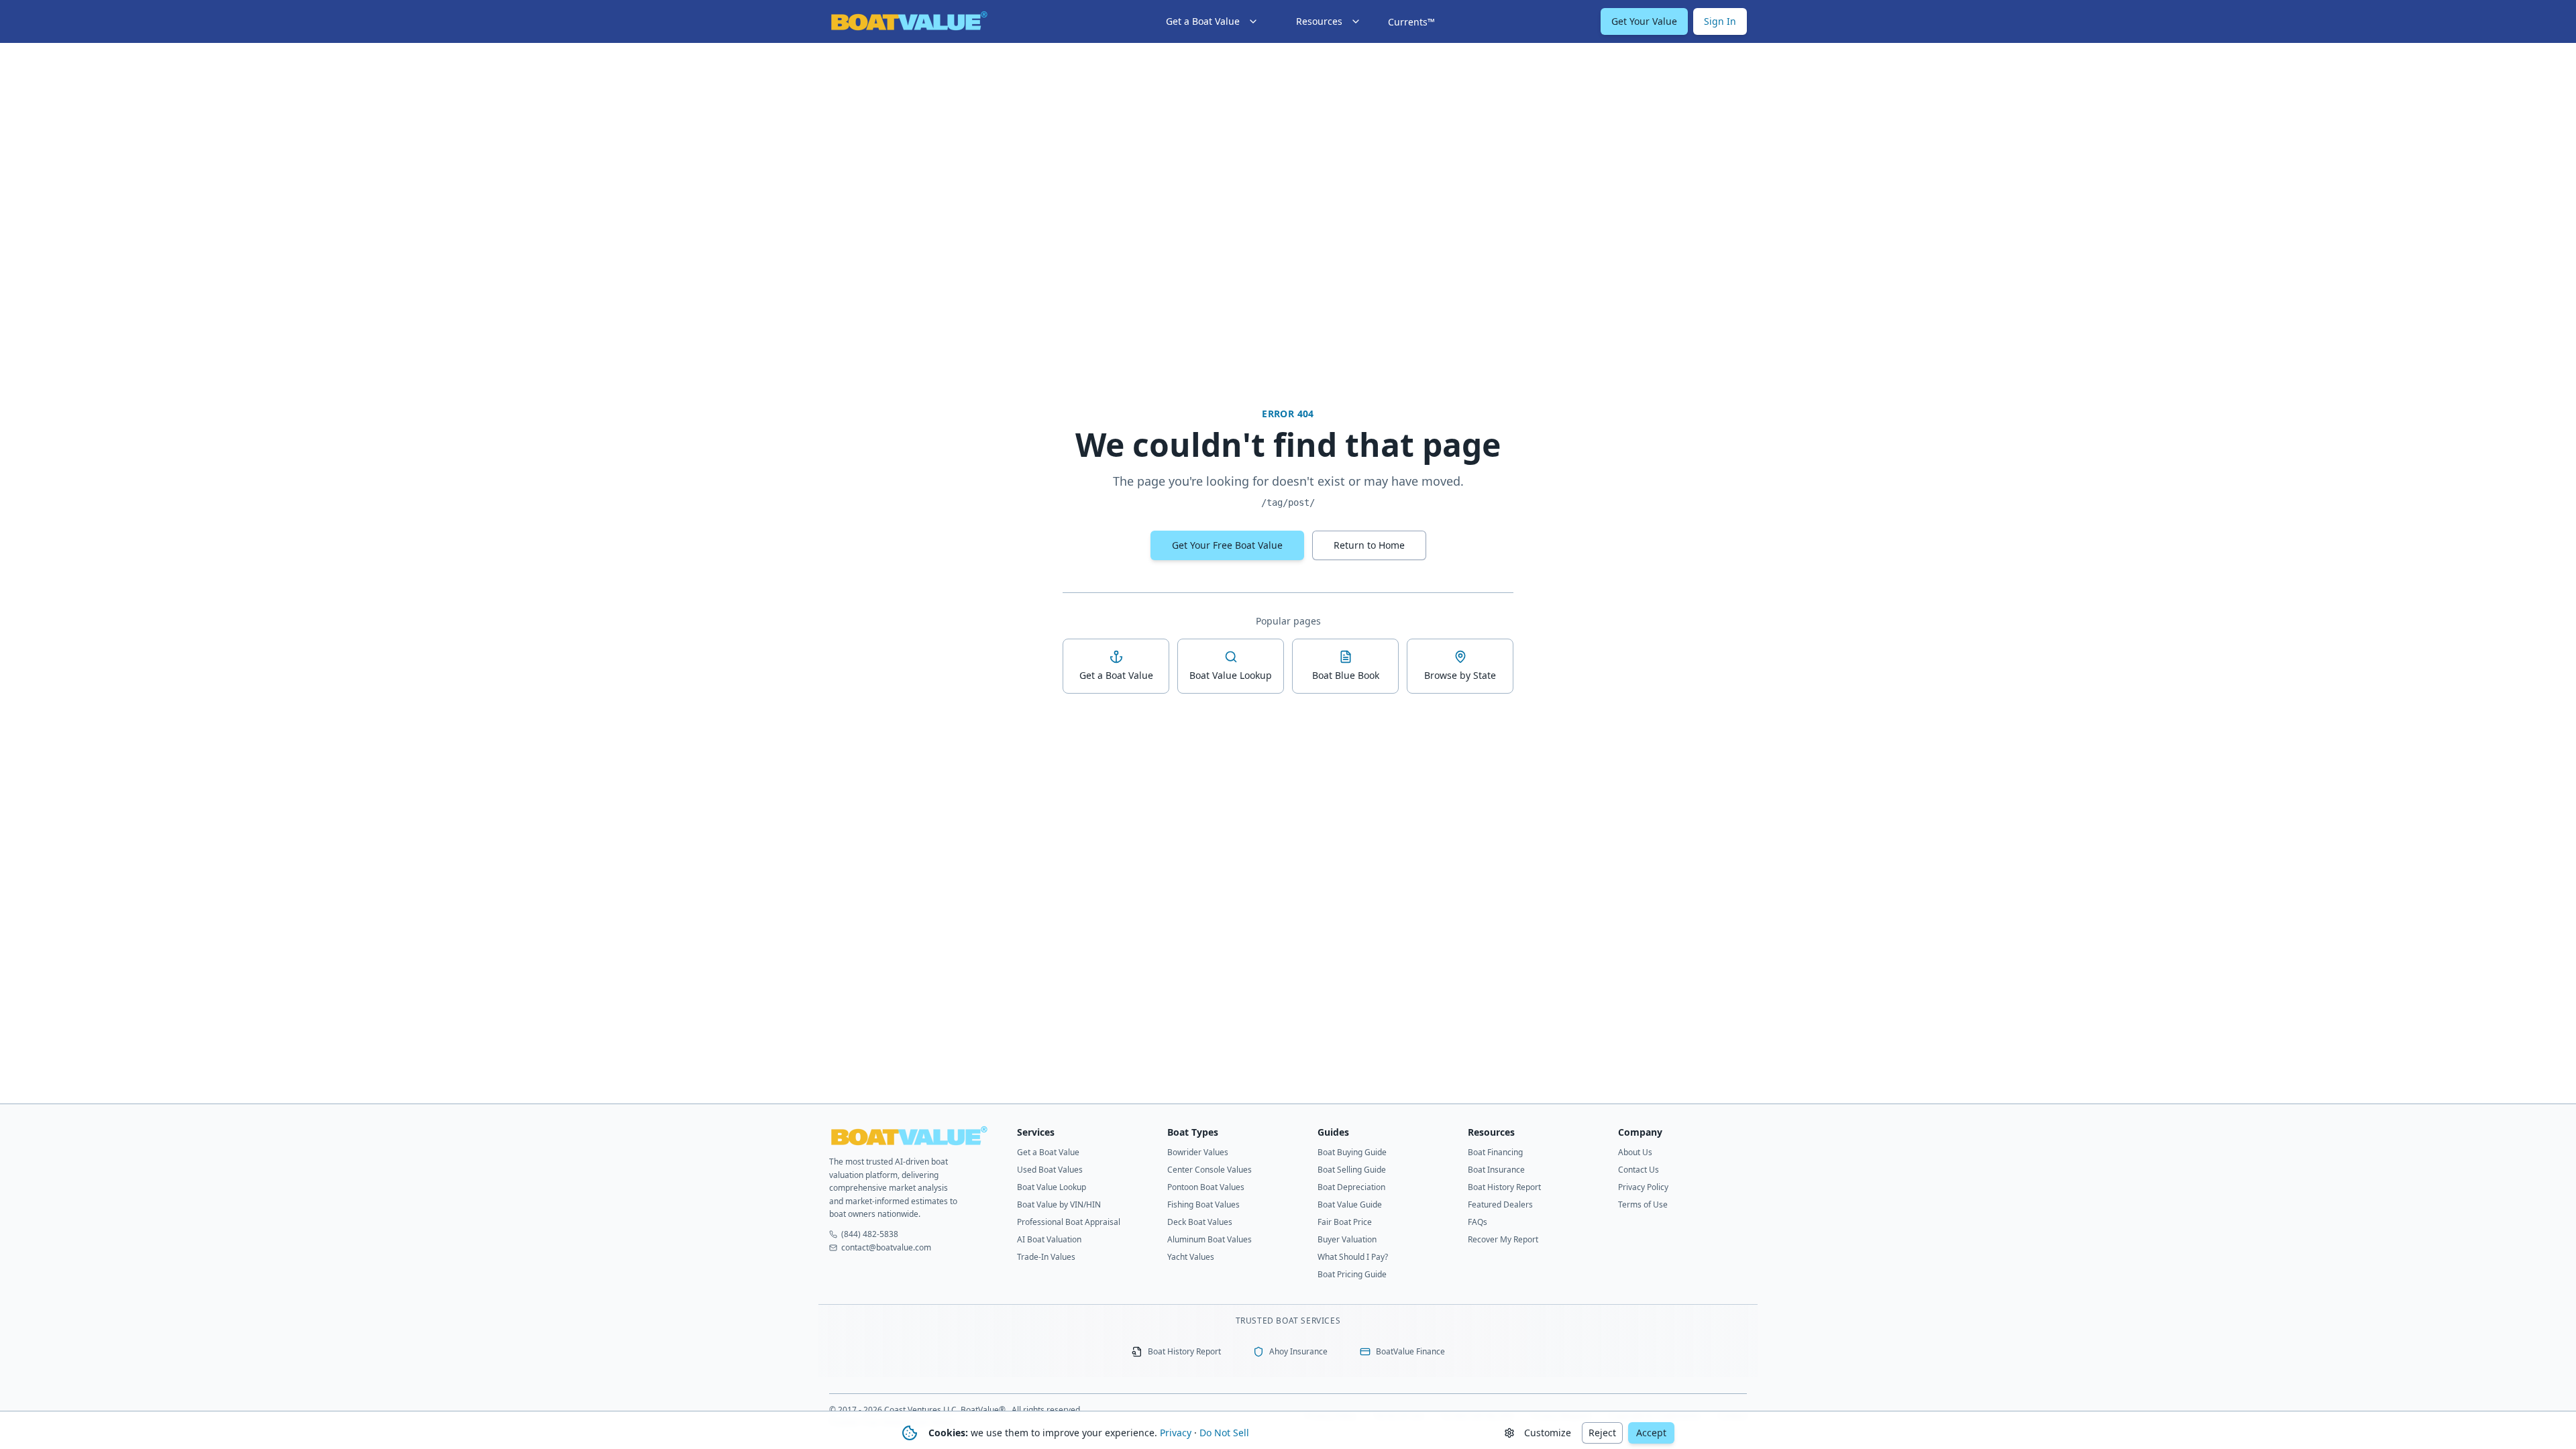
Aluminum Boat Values (1210, 1239)
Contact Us (1639, 1170)
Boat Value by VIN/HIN (1059, 1204)
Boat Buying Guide (1352, 1152)
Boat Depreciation (1351, 1187)
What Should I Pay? (1353, 1257)
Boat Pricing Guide (1352, 1274)
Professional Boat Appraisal (1069, 1222)
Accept (1651, 1433)
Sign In (1720, 21)
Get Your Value (1644, 21)
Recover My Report (1503, 1239)
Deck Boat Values (1200, 1222)
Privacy (1176, 1433)
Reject (1602, 1433)
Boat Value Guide (1350, 1204)
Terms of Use (1643, 1204)
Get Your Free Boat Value (1227, 545)
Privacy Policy (1643, 1187)
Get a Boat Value (1048, 1152)
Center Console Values (1210, 1170)
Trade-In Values (1046, 1257)
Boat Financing (1495, 1152)
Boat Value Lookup (1052, 1187)
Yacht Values (1191, 1257)
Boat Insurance (1496, 1170)
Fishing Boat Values (1203, 1204)
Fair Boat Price (1345, 1222)
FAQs (1478, 1222)
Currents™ (1411, 22)
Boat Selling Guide (1352, 1170)
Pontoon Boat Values (1206, 1187)
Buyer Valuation (1347, 1239)
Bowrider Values (1198, 1152)
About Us (1635, 1152)
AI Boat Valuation (1049, 1239)
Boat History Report (1504, 1187)
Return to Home (1369, 545)
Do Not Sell (1224, 1433)
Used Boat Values (1050, 1170)
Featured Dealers (1500, 1204)
